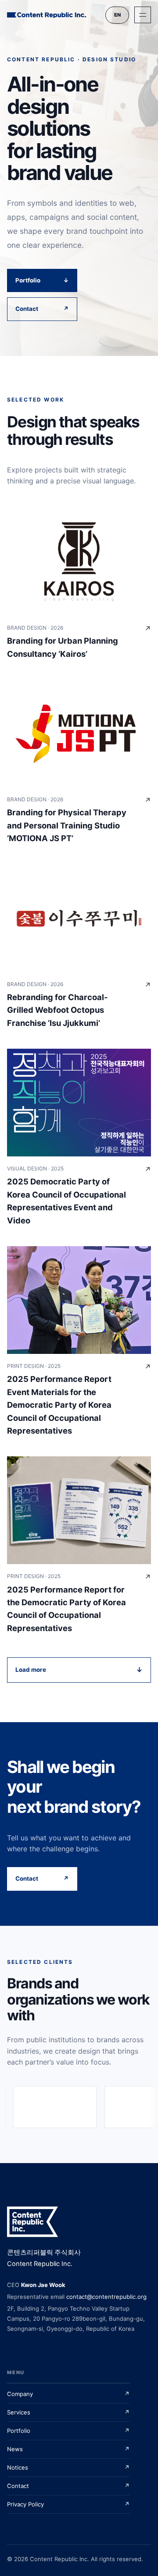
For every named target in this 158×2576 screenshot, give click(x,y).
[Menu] (143, 15)
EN (117, 15)
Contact (42, 309)
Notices (68, 2467)
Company (68, 2394)
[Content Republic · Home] (47, 15)
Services (68, 2412)
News (68, 2449)
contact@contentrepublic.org (106, 2297)
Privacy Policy (68, 2504)
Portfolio (42, 280)
